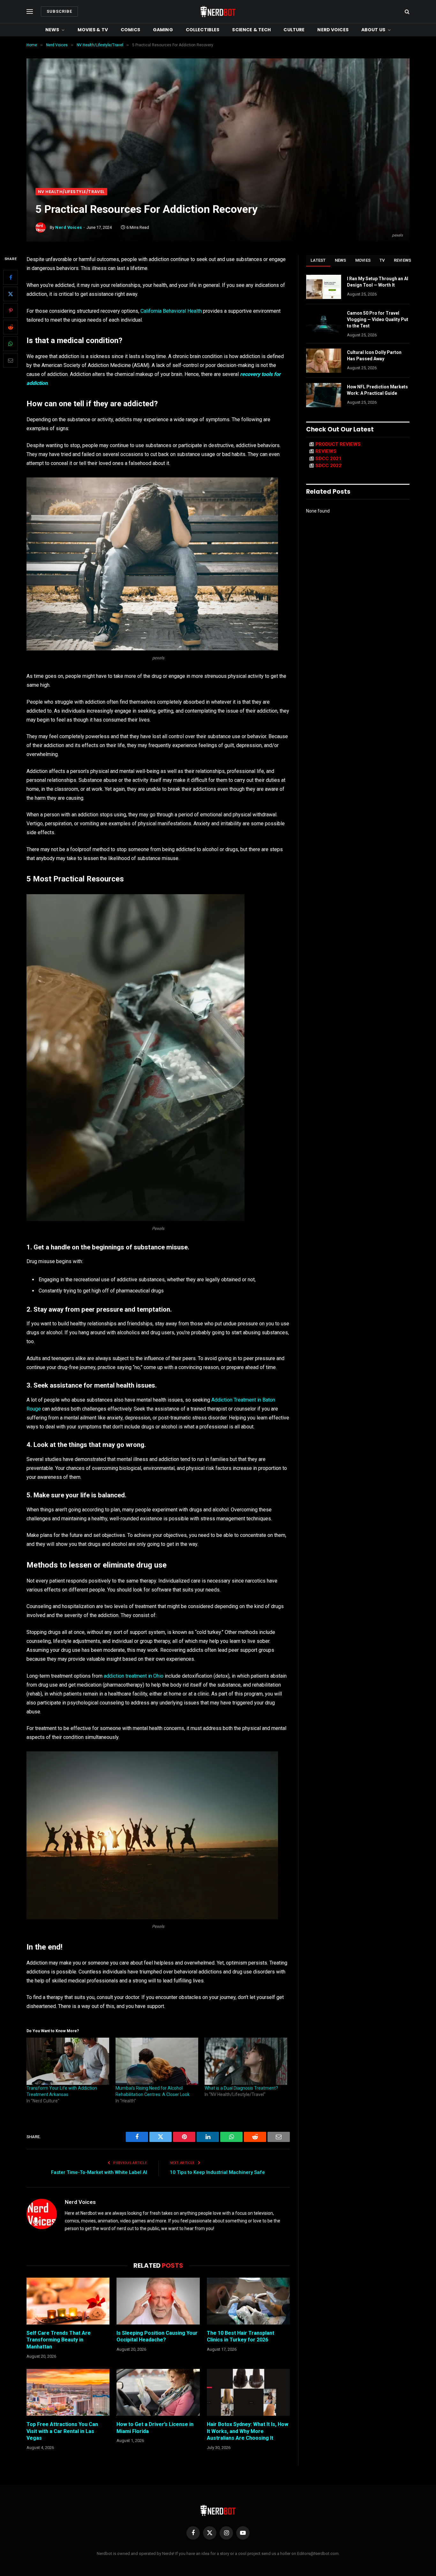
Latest (318, 260)
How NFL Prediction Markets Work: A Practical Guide (377, 390)
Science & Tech (251, 30)
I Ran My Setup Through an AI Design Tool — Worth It (378, 282)
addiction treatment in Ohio (134, 1676)
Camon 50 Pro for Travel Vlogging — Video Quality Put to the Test (378, 319)
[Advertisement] (218, 140)
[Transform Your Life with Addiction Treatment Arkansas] (68, 2061)
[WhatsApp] (11, 344)
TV (382, 260)
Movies (363, 260)
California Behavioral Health (171, 311)
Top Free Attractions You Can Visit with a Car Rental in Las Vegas (62, 2431)
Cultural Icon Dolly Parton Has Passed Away (374, 356)
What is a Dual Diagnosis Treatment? (241, 2088)
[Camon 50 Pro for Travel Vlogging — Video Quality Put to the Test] (324, 321)
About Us (373, 30)
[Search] (406, 12)
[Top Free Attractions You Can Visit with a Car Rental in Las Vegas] (68, 2392)
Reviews (403, 260)
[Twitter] (11, 294)
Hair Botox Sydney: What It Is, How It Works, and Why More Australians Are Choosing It (248, 2431)
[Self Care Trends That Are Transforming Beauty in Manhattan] (68, 2301)
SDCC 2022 (328, 466)
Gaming (163, 30)
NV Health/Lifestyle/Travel (71, 192)
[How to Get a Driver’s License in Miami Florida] (158, 2392)
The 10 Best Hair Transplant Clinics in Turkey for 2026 (241, 2336)
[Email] (11, 360)
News (52, 30)
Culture (294, 30)
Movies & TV (93, 30)
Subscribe (59, 11)
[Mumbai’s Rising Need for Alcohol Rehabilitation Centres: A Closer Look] (157, 2061)
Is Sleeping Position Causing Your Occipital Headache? (157, 2336)
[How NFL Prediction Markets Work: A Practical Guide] (324, 395)
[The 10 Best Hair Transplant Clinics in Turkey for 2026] (248, 2301)
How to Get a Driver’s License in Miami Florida (155, 2428)
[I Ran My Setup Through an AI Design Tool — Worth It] (324, 287)
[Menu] (30, 12)
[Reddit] (11, 327)
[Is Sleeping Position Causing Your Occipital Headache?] (158, 2301)
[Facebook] (11, 277)
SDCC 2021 (328, 459)
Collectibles (203, 30)
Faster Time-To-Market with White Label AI (99, 2172)
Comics (130, 30)
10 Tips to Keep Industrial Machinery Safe (217, 2172)
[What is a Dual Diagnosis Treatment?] (246, 2061)
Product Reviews (338, 444)
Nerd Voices (333, 30)
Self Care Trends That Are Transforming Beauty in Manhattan (59, 2340)
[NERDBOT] (218, 11)
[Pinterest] (11, 311)
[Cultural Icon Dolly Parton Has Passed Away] (324, 361)
